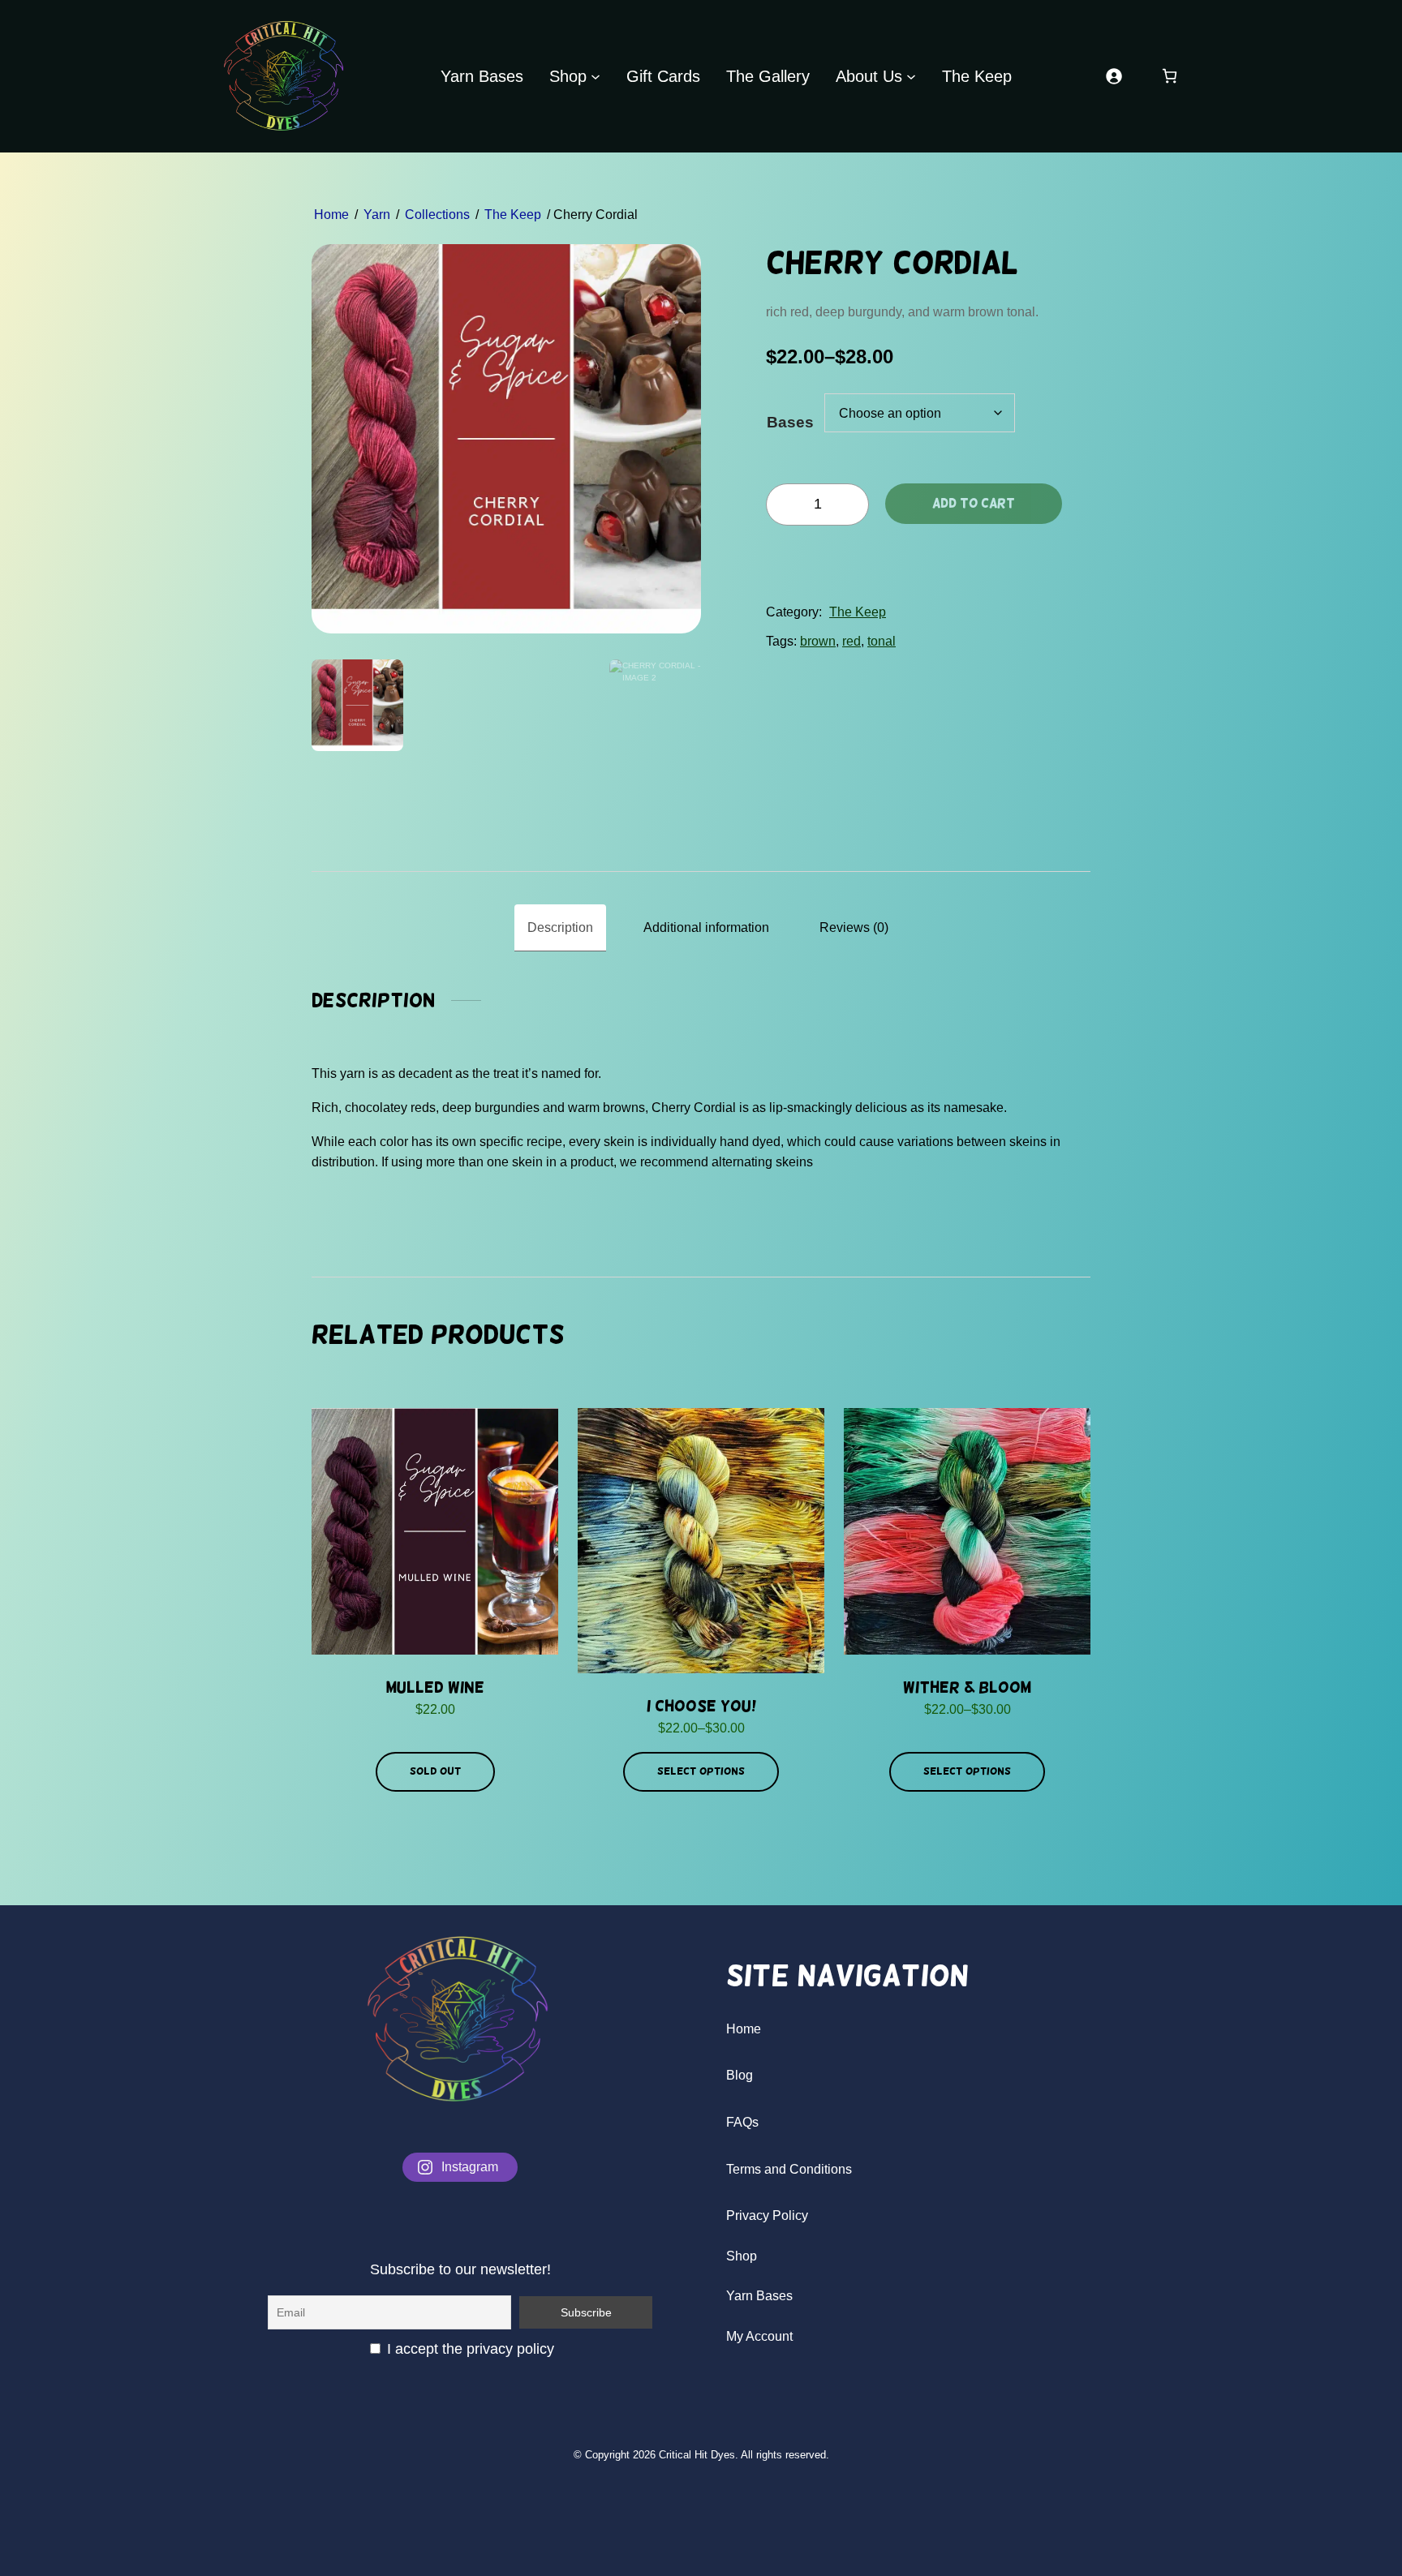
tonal (882, 641)
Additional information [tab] (706, 927)
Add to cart (974, 503)
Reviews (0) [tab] (854, 927)
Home (331, 215)
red (852, 641)
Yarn (377, 215)
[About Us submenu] (911, 76)
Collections (437, 215)
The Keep (513, 215)
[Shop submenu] (596, 76)
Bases (790, 422)
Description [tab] (560, 927)
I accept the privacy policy (469, 2349)
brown (818, 641)
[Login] (1114, 76)
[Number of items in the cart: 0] (1170, 76)
